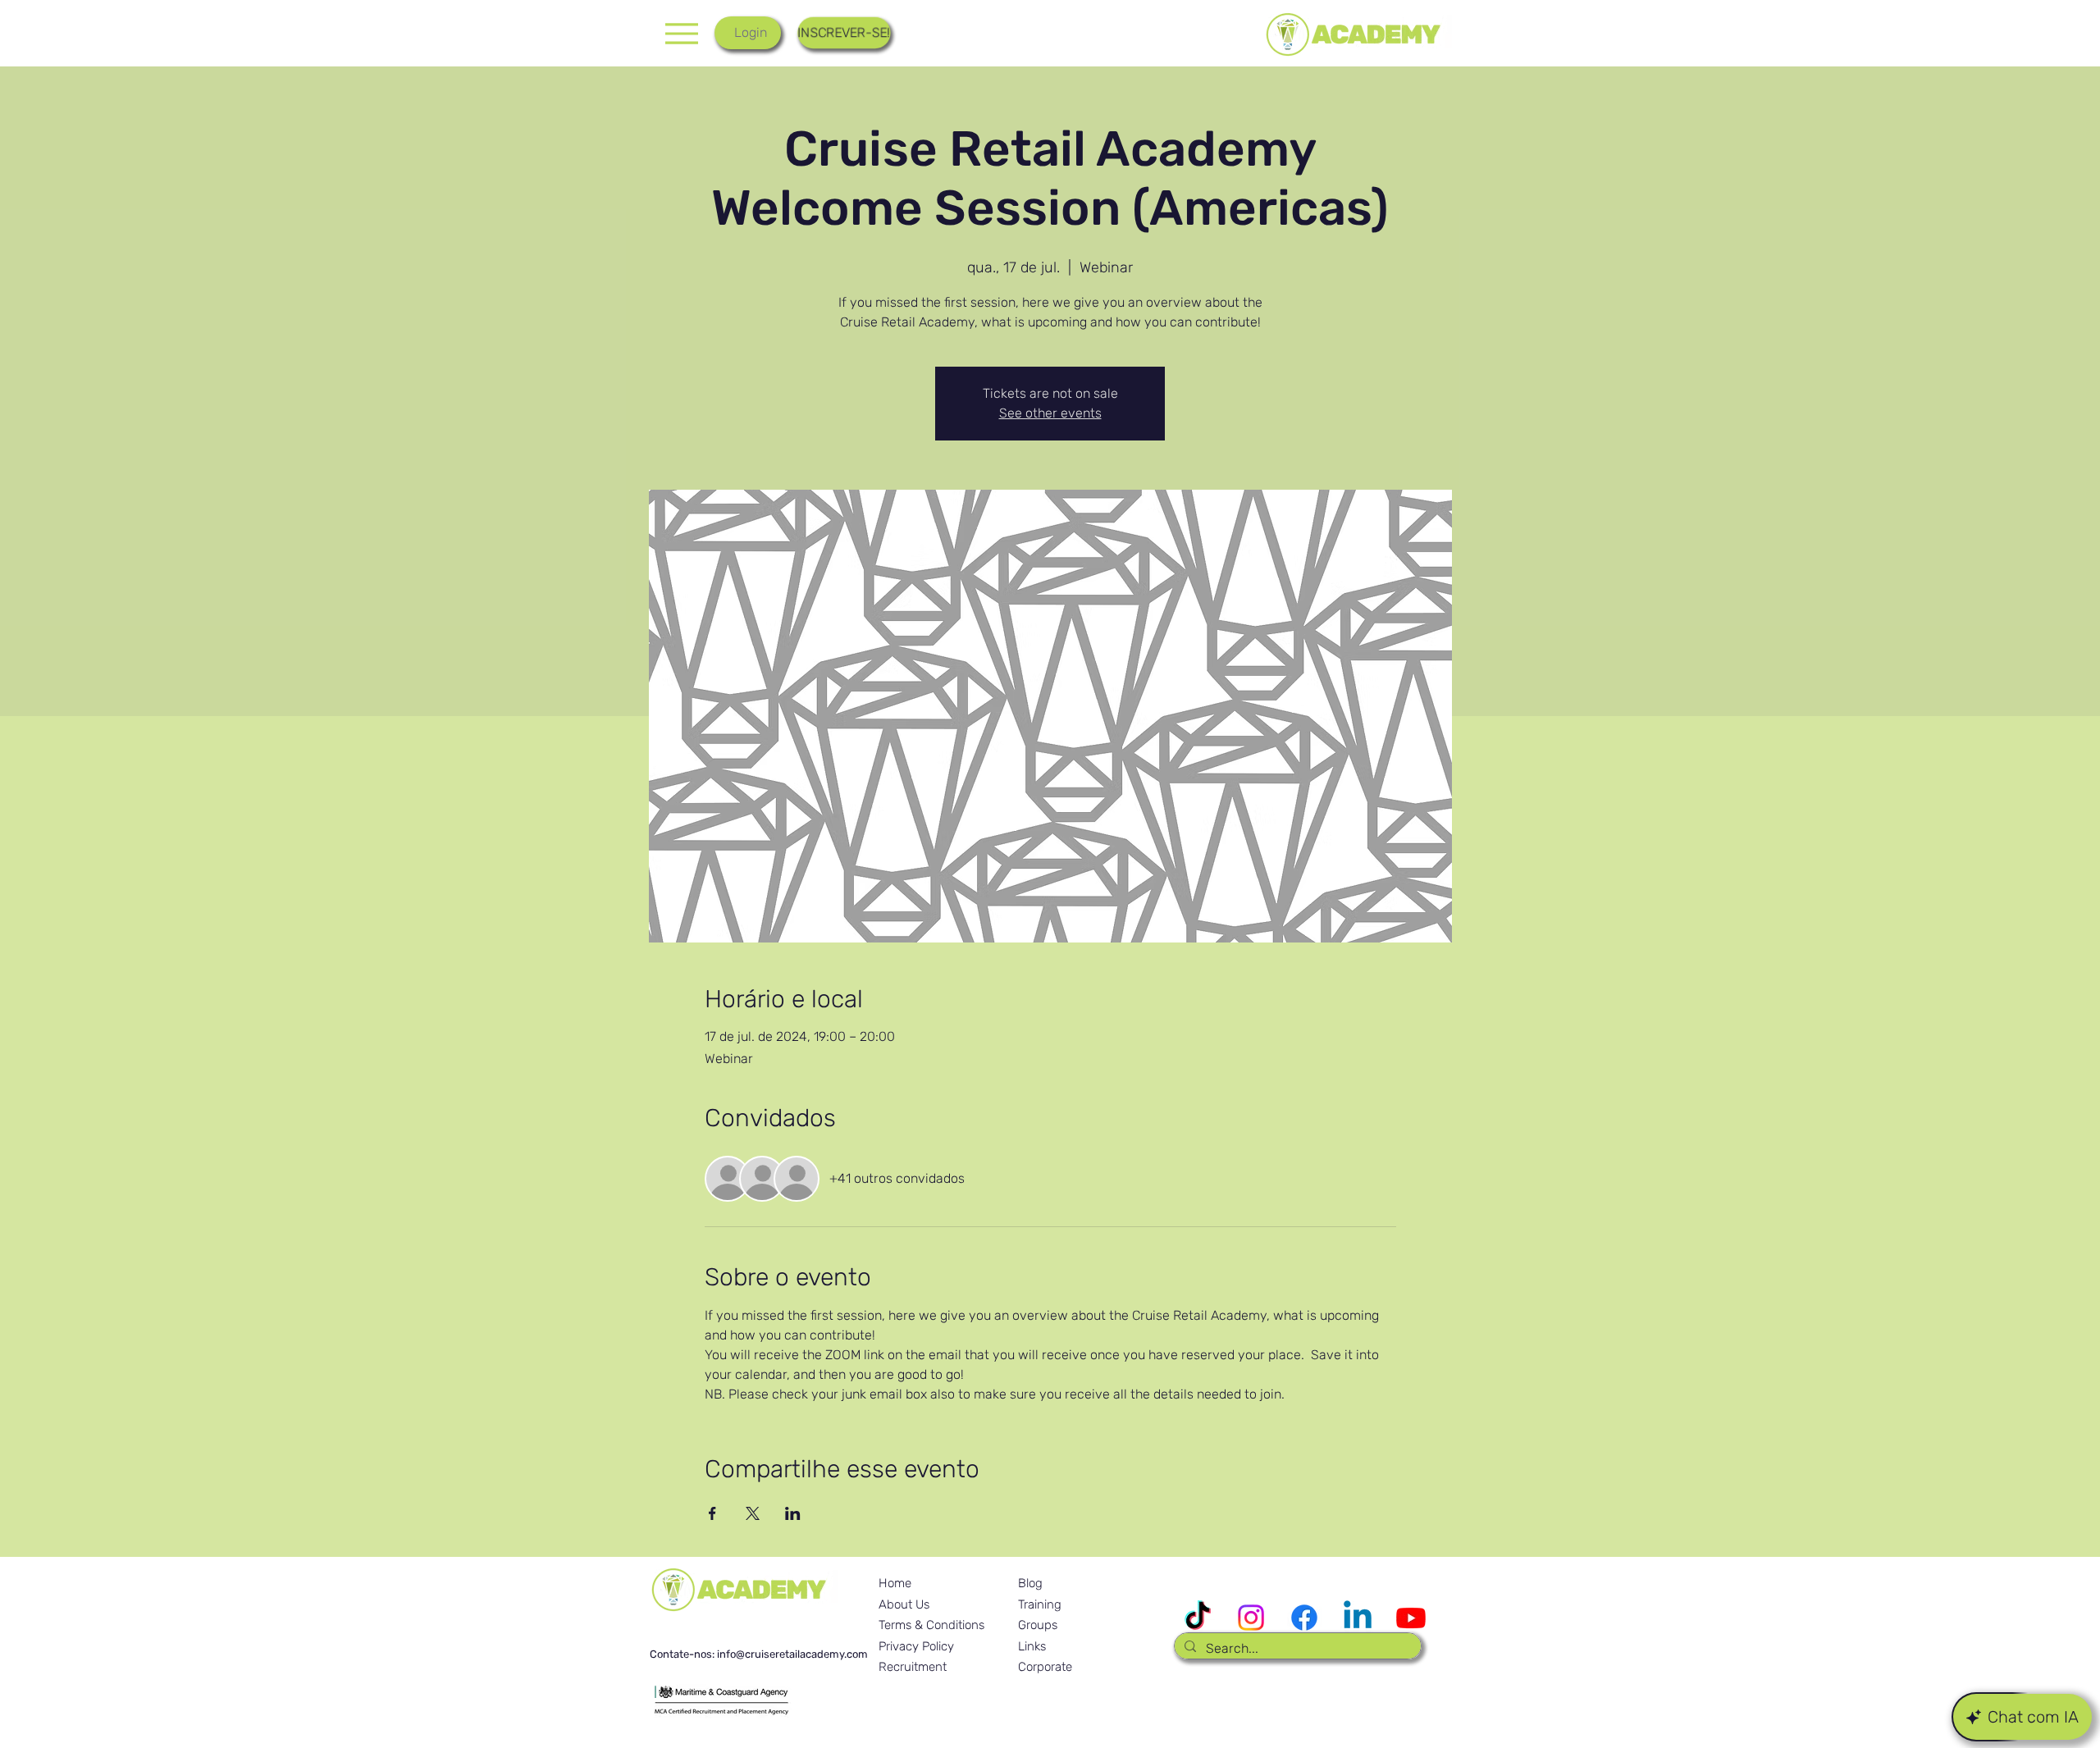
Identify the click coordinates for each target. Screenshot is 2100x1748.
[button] (844, 33)
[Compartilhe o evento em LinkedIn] (793, 1513)
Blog (1030, 1583)
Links (1032, 1646)
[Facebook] (1304, 1618)
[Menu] (681, 33)
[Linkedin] (1358, 1618)
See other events (1050, 413)
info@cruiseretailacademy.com (792, 1654)
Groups (1038, 1625)
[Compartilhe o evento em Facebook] (712, 1513)
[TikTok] (1198, 1618)
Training (1040, 1604)
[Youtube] (1411, 1618)
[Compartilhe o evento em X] (753, 1513)
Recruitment (913, 1667)
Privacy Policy (916, 1646)
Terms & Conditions (931, 1625)
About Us (904, 1604)
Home (895, 1583)
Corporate (1045, 1667)
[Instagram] (1251, 1618)
